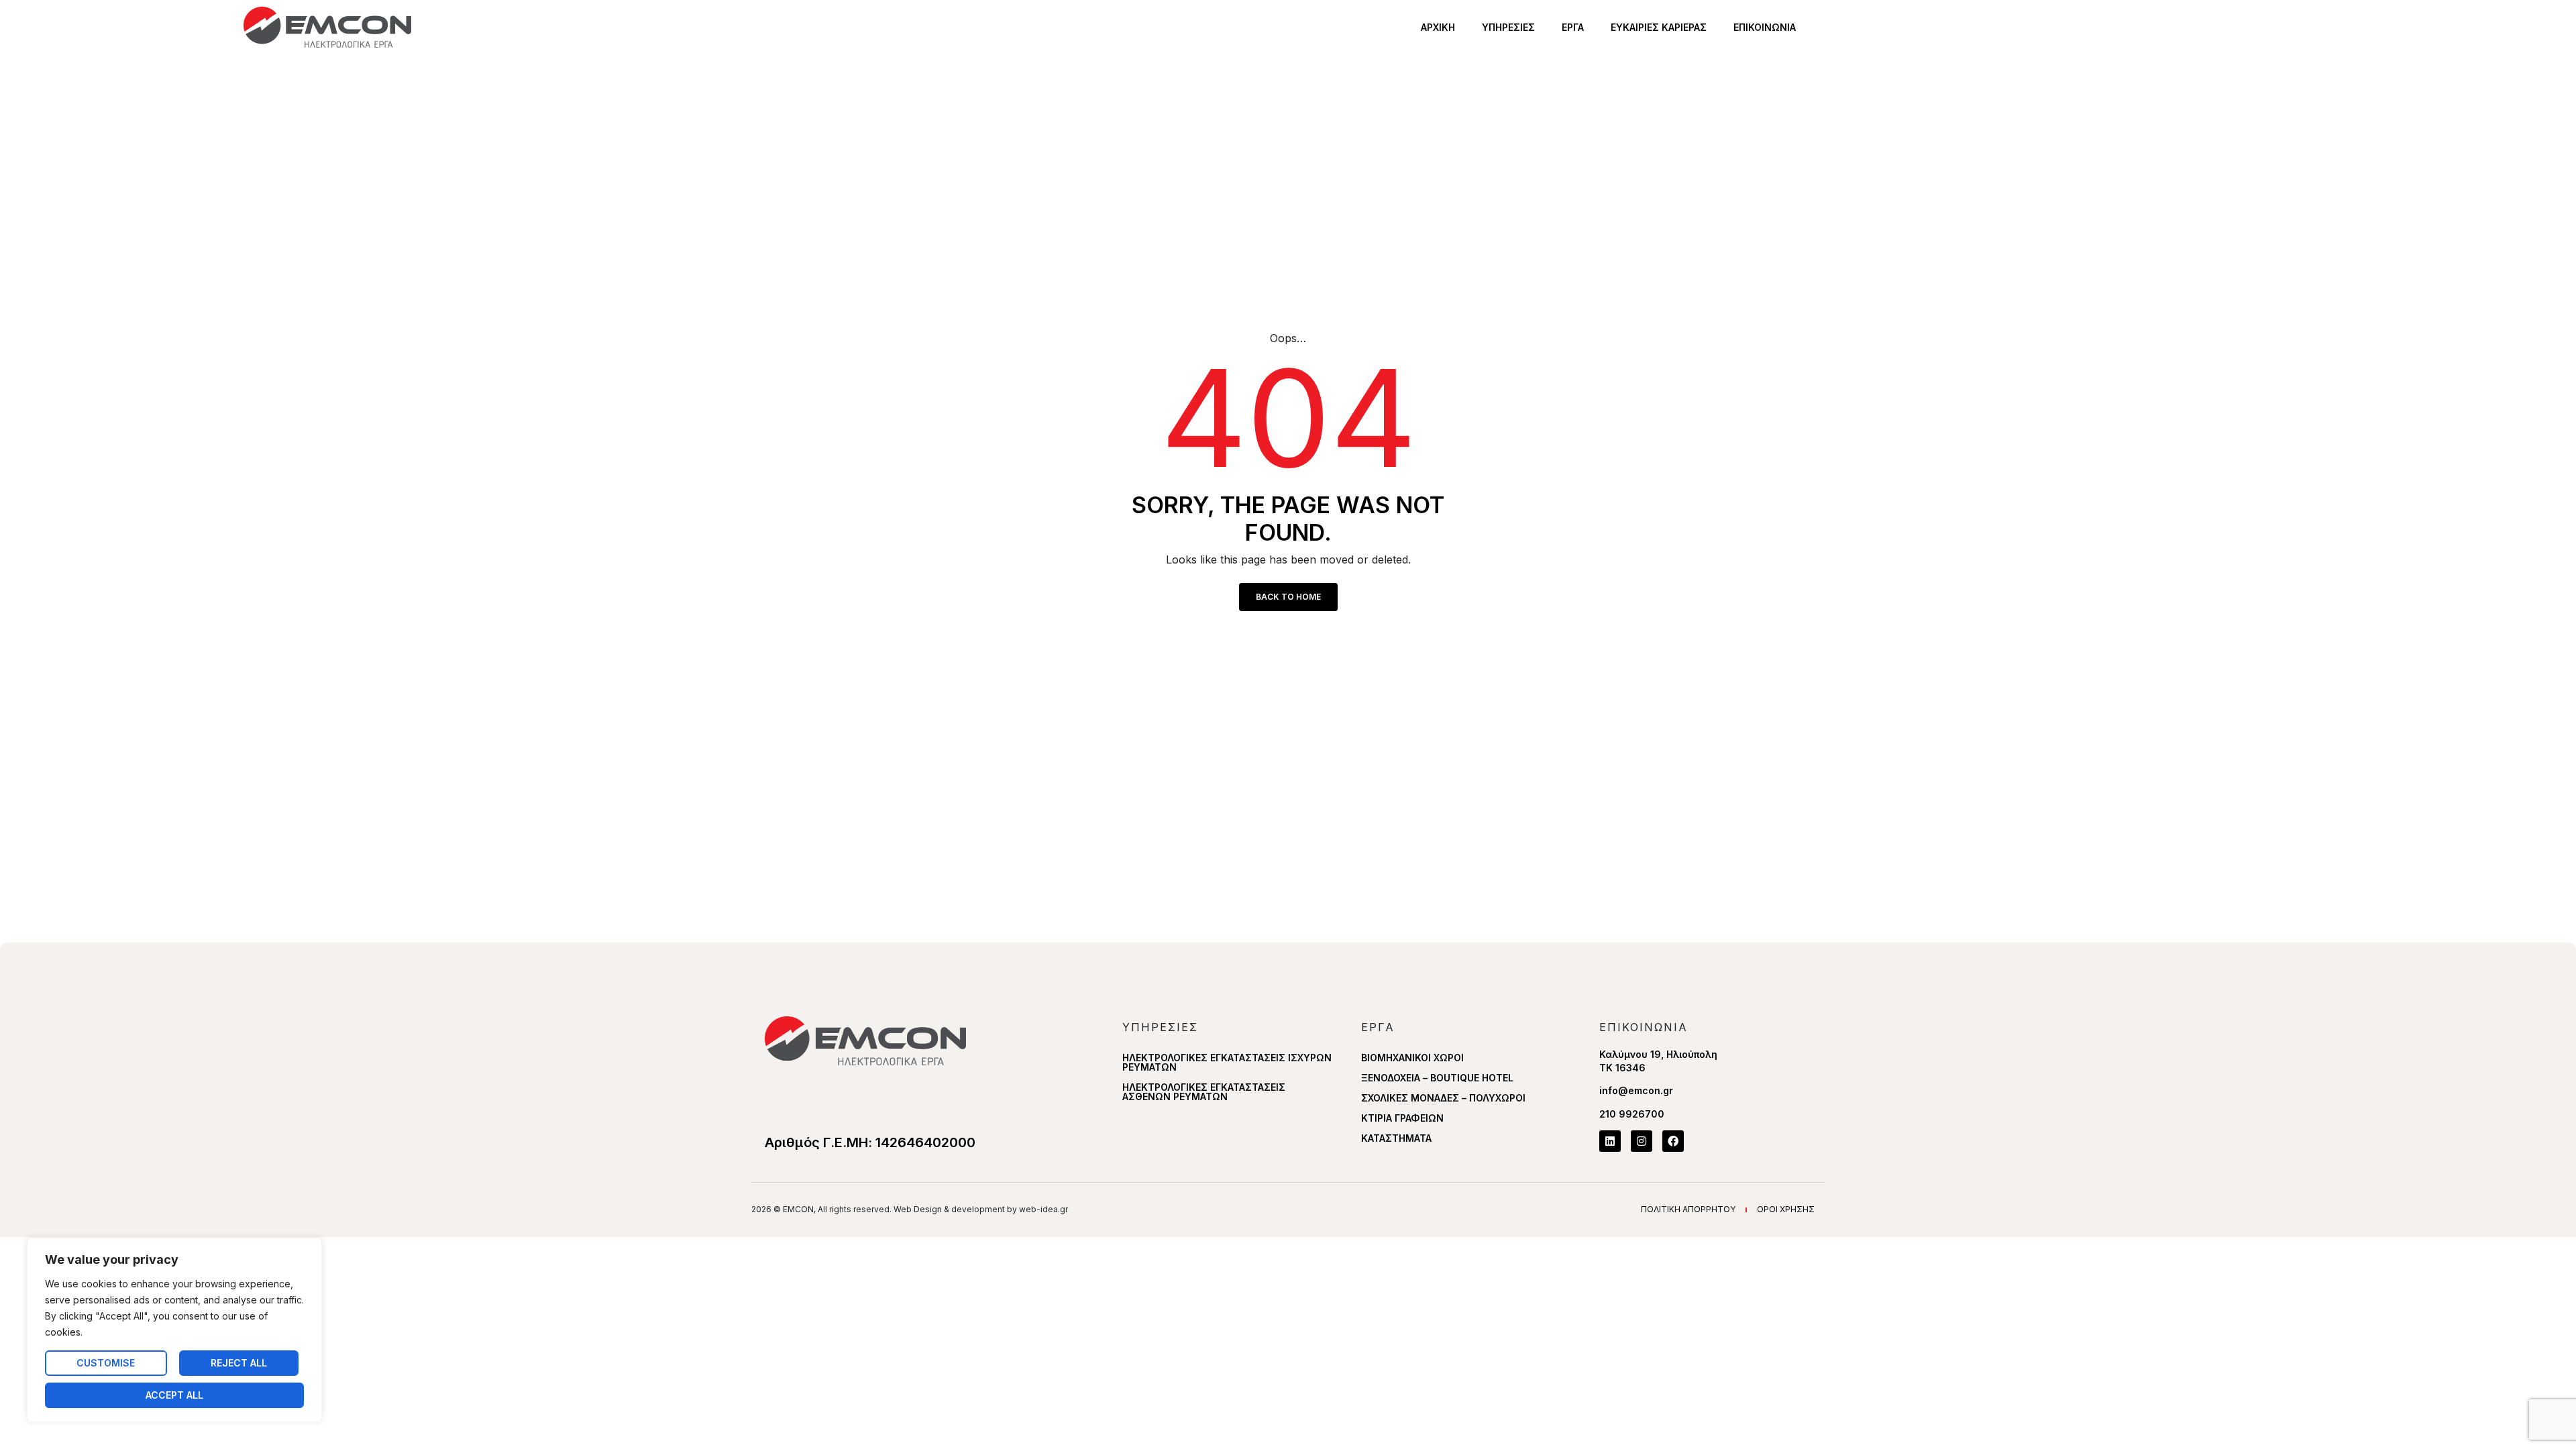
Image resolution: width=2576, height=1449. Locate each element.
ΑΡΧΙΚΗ (1438, 27)
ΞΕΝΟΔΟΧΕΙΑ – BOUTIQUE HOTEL (1437, 1078)
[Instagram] (1642, 1141)
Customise (106, 1363)
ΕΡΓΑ (1573, 27)
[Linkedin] (1610, 1141)
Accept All (174, 1395)
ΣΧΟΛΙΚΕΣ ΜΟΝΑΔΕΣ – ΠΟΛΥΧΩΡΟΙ (1443, 1098)
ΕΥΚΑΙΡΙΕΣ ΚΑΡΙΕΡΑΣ (1659, 27)
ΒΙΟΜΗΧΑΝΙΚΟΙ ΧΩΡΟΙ (1412, 1058)
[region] (174, 1330)
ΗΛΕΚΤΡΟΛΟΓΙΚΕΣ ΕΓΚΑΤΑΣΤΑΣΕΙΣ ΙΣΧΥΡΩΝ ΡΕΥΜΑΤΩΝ (1227, 1062)
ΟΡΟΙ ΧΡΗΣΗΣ (1786, 1209)
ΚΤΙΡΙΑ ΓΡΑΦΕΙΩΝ (1402, 1118)
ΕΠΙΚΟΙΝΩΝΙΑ (1765, 27)
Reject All (239, 1363)
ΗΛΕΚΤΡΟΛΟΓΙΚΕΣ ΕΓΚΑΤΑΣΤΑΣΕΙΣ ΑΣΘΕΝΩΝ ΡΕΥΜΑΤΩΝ (1204, 1092)
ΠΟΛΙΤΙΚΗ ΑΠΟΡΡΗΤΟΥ (1688, 1209)
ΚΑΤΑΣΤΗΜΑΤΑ (1396, 1138)
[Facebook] (1673, 1141)
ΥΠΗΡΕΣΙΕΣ (1508, 27)
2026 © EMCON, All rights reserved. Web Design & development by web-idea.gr (910, 1209)
